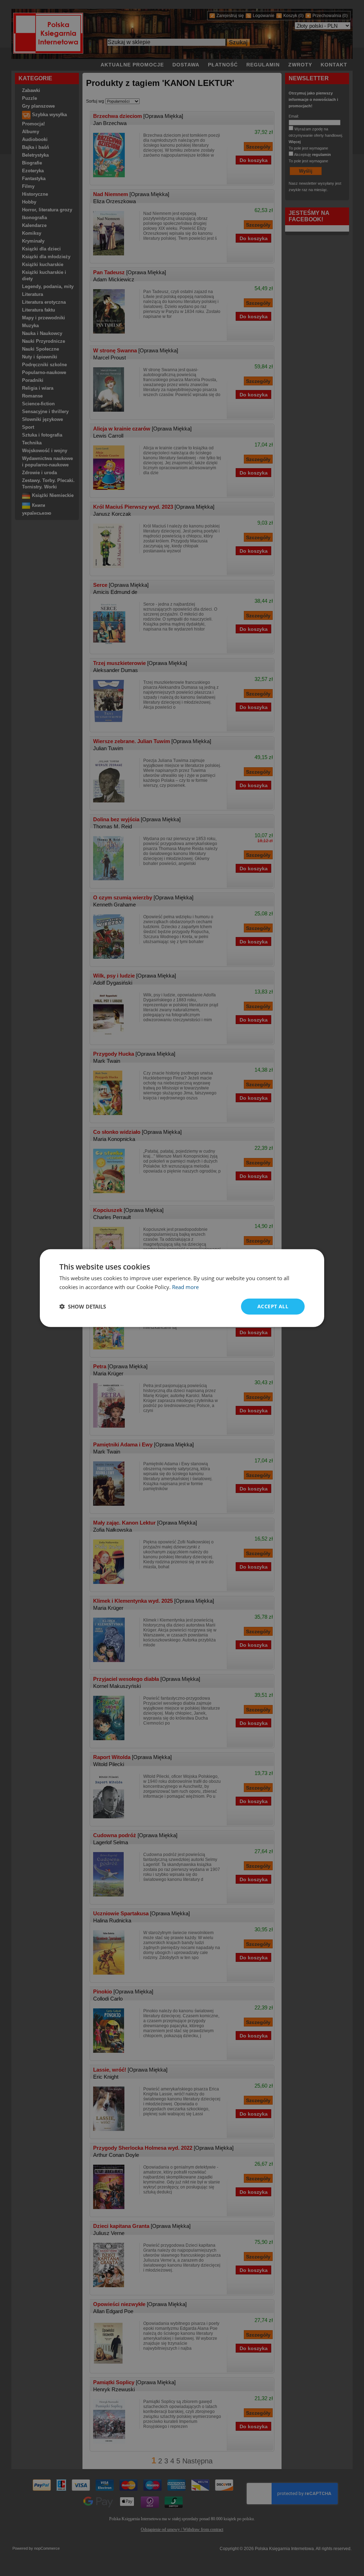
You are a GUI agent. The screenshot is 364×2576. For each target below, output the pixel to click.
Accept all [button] (273, 1306)
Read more (185, 1287)
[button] (83, 1306)
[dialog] (182, 1288)
